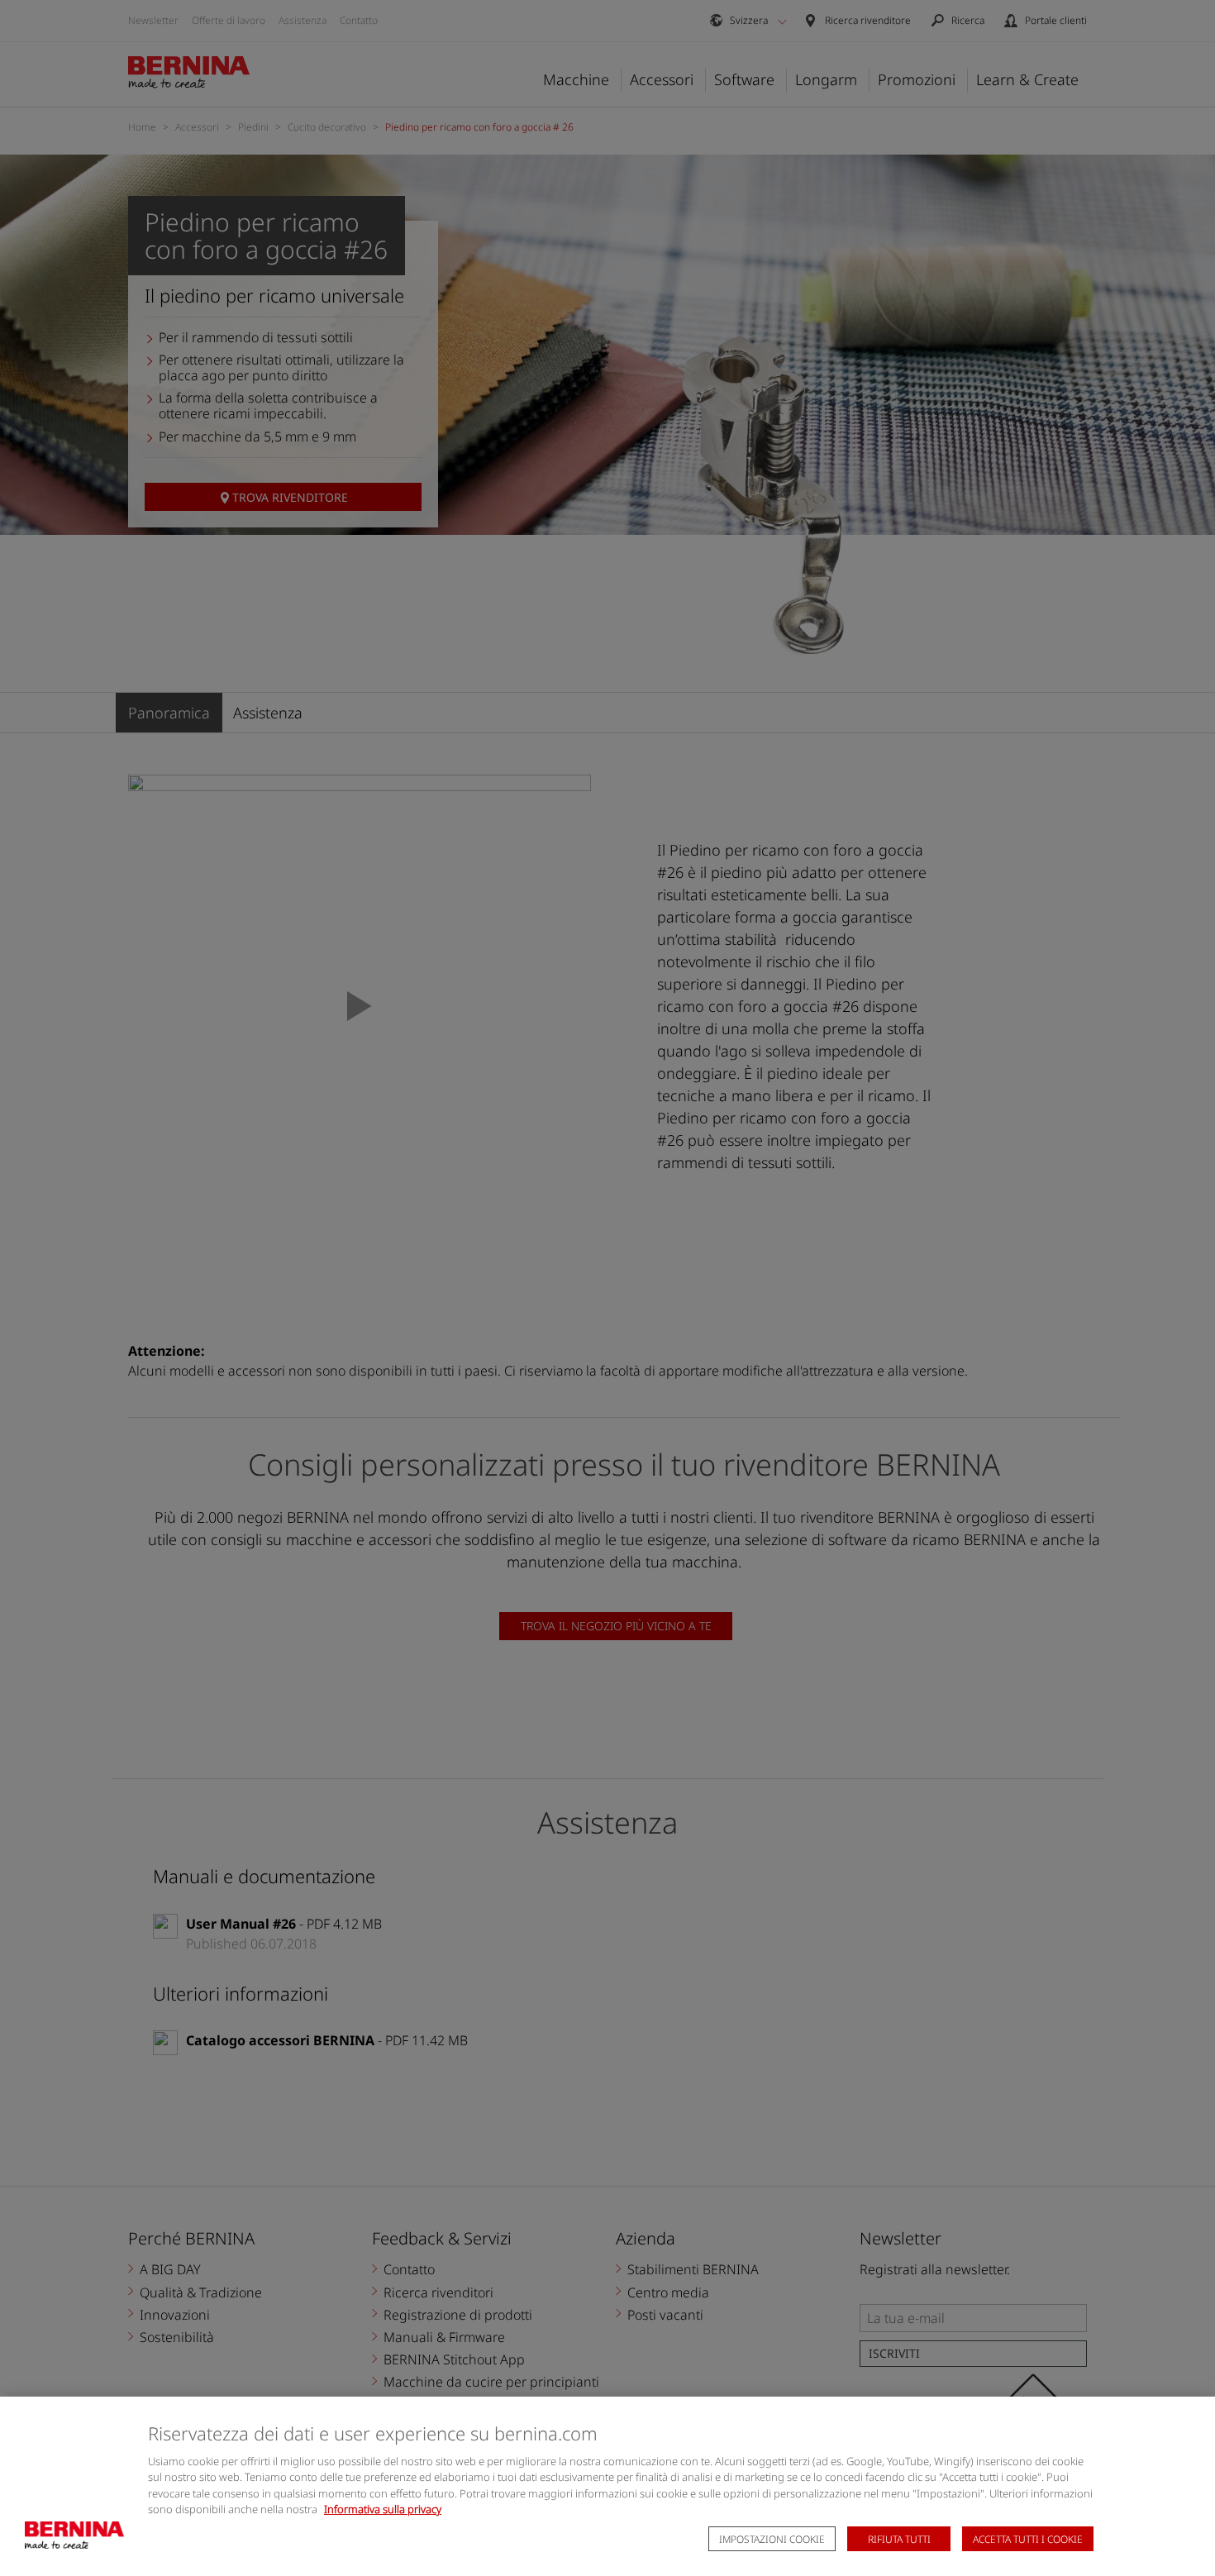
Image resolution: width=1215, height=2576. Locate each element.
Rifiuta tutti (899, 2539)
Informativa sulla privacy (383, 2509)
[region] (607, 2486)
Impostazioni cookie (772, 2539)
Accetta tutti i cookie (1028, 2539)
